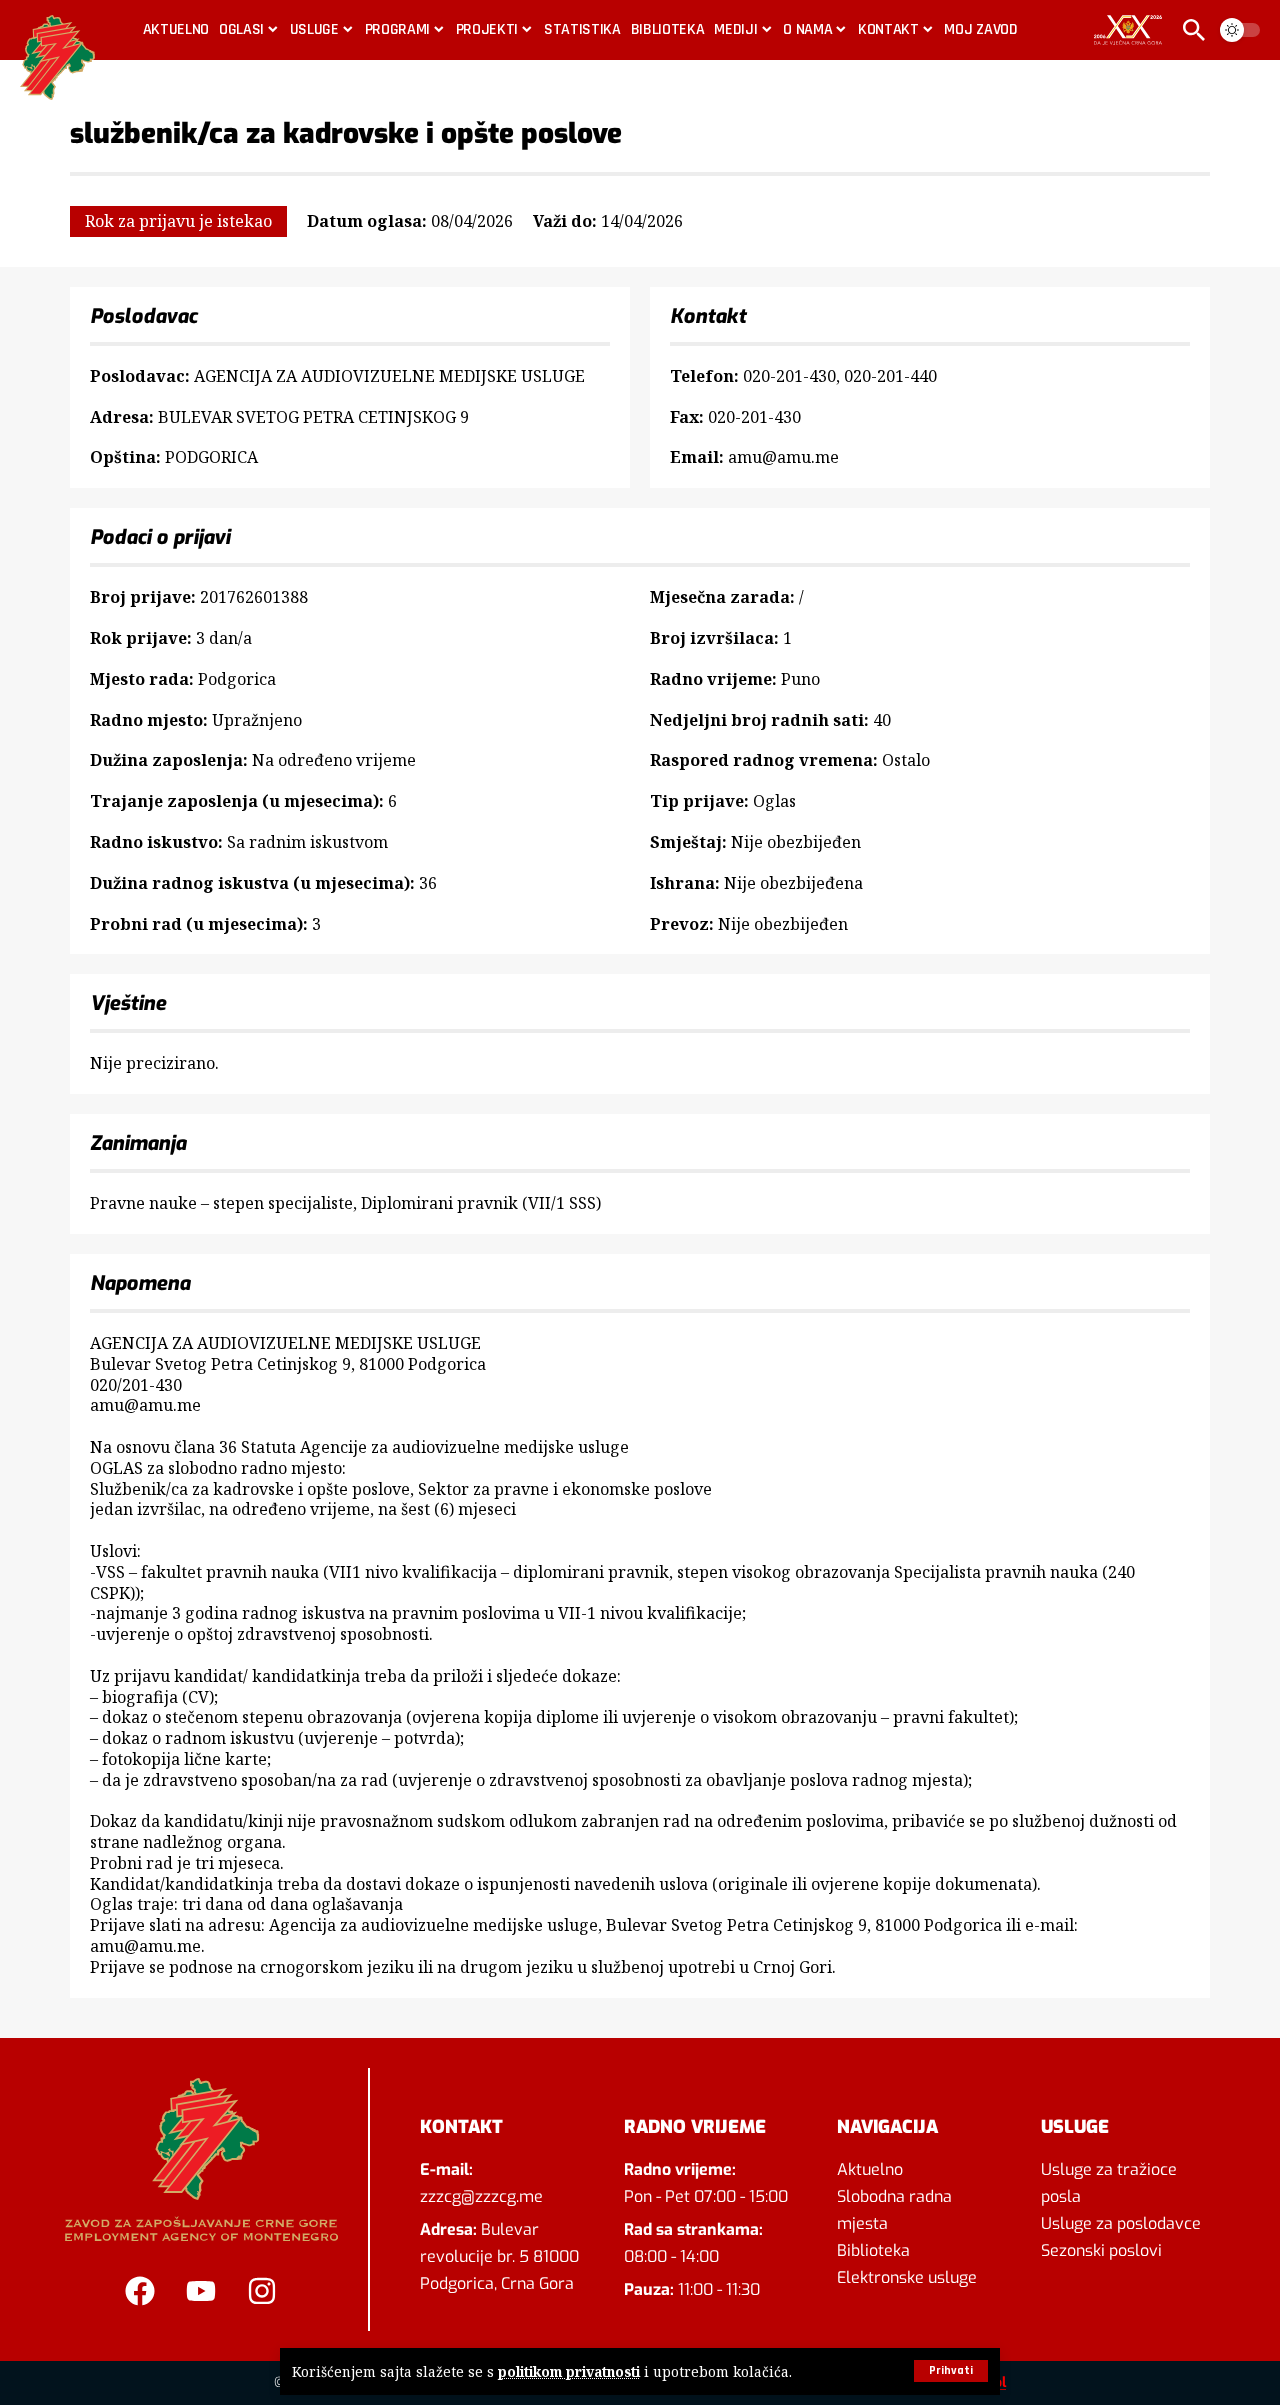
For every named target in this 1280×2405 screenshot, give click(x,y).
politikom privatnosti (569, 2371)
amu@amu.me (783, 457)
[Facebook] (140, 2291)
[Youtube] (201, 2291)
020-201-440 (890, 376)
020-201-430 (789, 376)
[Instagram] (262, 2291)
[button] (951, 2371)
